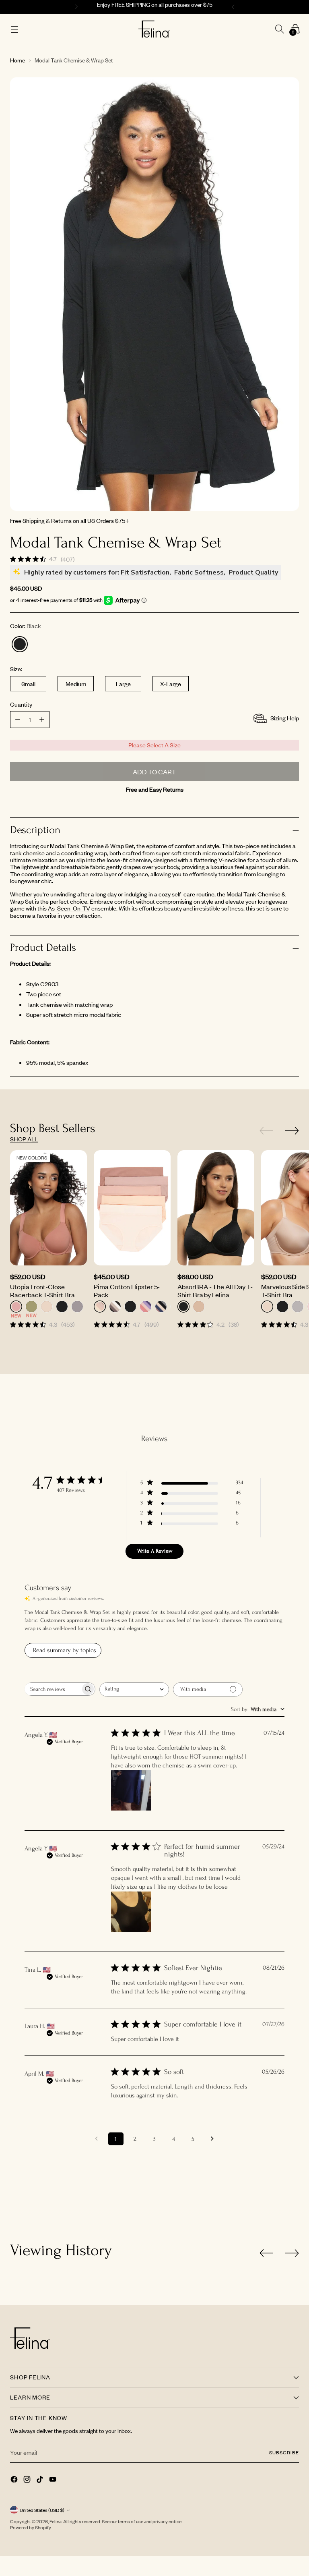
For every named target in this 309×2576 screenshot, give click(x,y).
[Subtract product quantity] (42, 720)
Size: (16, 669)
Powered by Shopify (31, 2527)
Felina (56, 2521)
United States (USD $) (42, 2510)
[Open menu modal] (14, 29)
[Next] (234, 7)
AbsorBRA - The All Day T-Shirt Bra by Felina (215, 1290)
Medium (76, 684)
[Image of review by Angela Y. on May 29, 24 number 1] (131, 1912)
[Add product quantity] (18, 720)
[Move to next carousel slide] (292, 1130)
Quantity (21, 704)
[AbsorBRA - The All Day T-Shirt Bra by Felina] (216, 1208)
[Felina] (154, 29)
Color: (26, 626)
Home (18, 60)
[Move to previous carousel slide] (266, 1131)
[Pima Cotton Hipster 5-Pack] (132, 1208)
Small (28, 684)
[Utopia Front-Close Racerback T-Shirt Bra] (48, 1208)
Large (123, 684)
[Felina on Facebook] (15, 2480)
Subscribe (284, 2453)
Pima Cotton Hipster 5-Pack (127, 1290)
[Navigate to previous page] (97, 2139)
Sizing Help (285, 718)
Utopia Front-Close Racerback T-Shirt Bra (42, 1290)
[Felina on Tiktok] (41, 2480)
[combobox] (134, 1689)
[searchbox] (53, 1689)
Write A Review (155, 1551)
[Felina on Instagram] (28, 2480)
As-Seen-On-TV (69, 908)
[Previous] (75, 7)
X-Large (171, 684)
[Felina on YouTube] (54, 2480)
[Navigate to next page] (212, 2139)
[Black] (20, 644)
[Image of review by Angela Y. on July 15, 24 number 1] (131, 1790)
